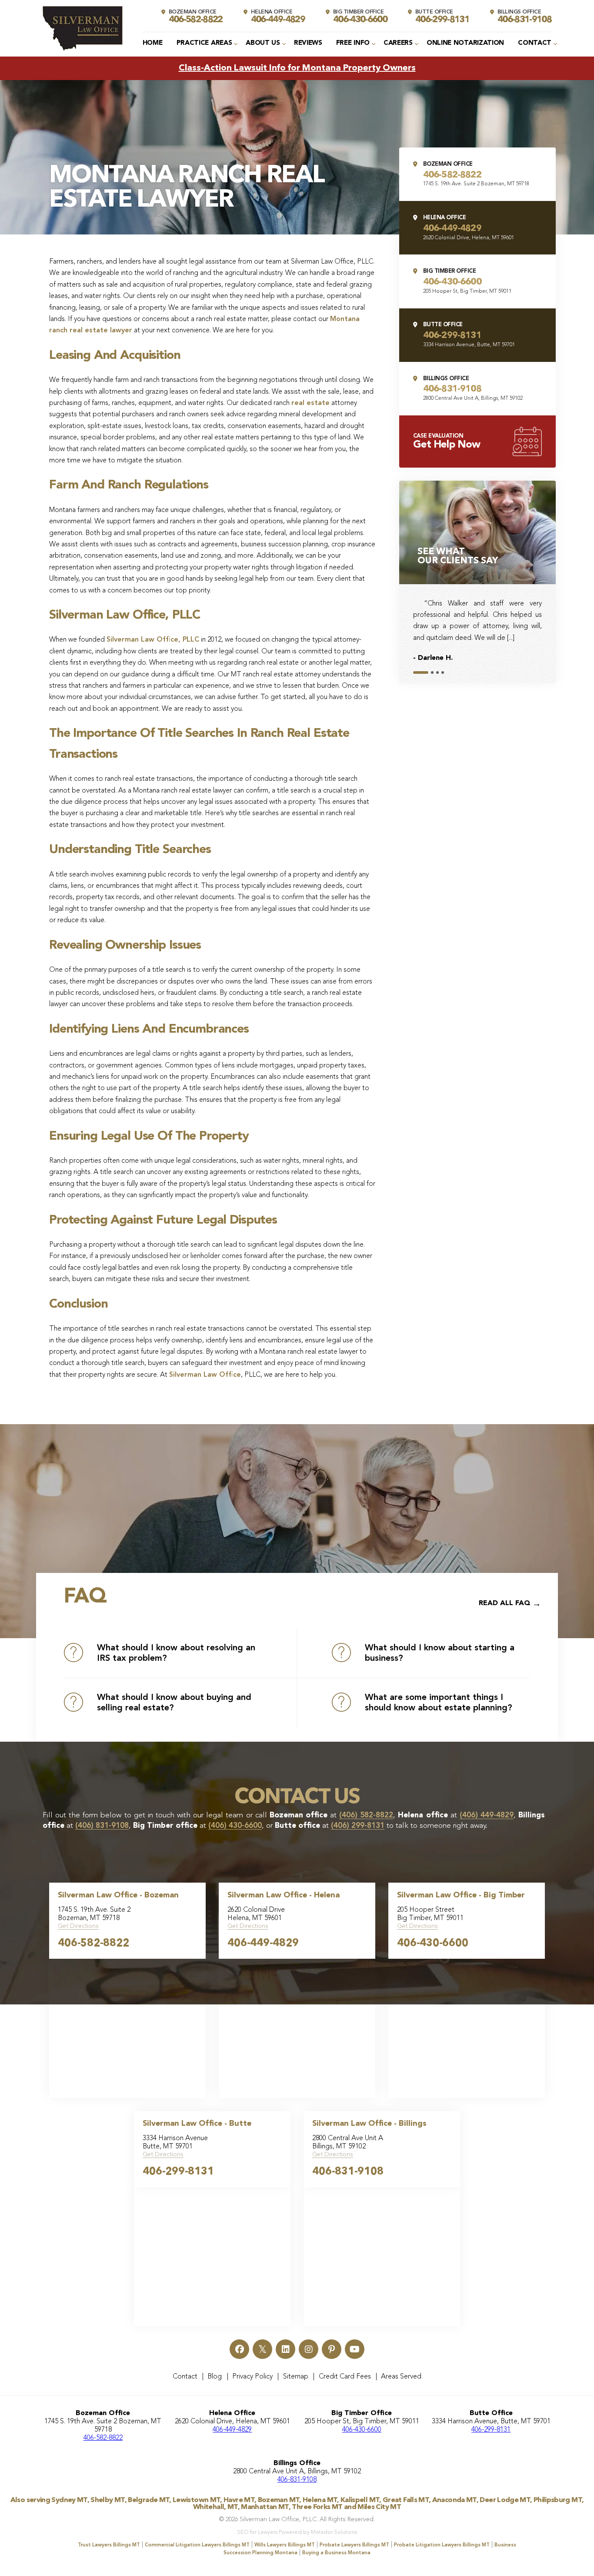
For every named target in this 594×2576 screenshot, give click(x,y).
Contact (535, 43)
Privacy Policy (252, 2377)
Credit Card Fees (345, 2377)
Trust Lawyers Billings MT (109, 2545)
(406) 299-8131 (358, 1826)
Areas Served (401, 2377)
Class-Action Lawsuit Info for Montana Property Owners (297, 68)
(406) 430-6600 (235, 1826)
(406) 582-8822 (366, 1815)
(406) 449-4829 (487, 1815)
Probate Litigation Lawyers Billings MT (442, 2545)
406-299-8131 (178, 2172)
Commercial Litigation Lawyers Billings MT (197, 2545)
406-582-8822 (93, 1944)
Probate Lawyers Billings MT (354, 2545)
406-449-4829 (263, 1944)
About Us (263, 43)
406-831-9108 (348, 2172)
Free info (353, 43)
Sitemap (296, 2377)
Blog (215, 2377)
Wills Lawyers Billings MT (285, 2545)
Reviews (308, 43)
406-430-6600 (433, 1944)
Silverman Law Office (205, 1375)
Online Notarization (465, 43)
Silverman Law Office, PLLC (153, 640)
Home (153, 43)
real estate (310, 403)
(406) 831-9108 (102, 1826)
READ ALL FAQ (505, 1603)
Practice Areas (204, 43)
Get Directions (78, 1926)
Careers (398, 43)
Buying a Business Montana (336, 2553)
